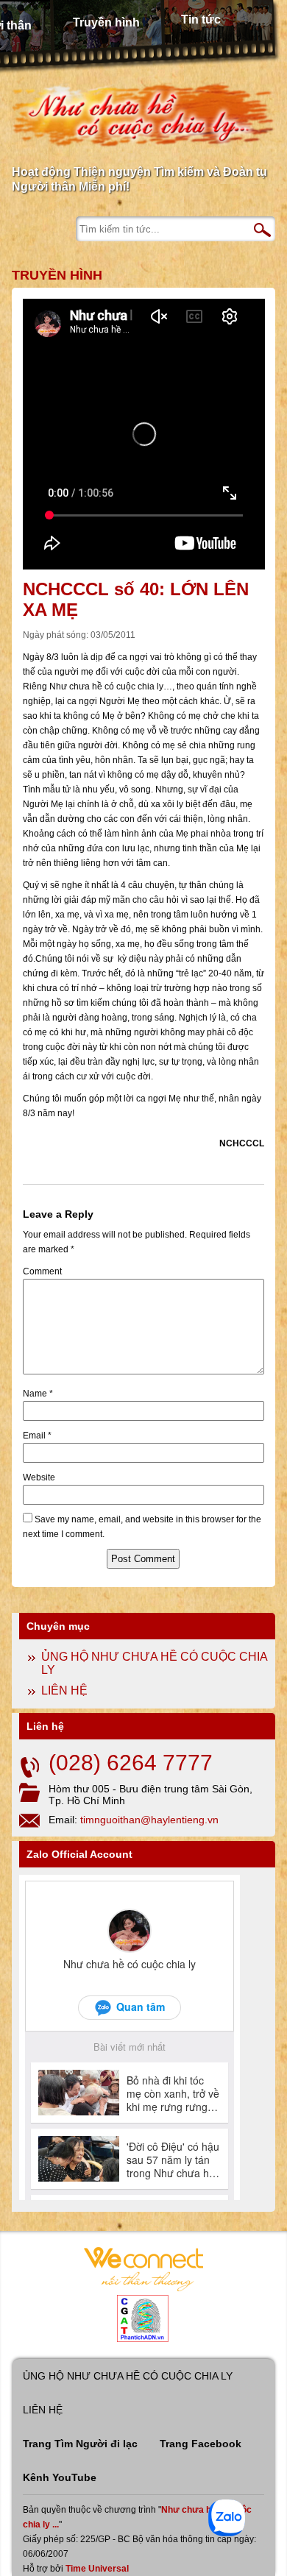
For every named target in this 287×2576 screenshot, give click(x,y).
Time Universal (97, 2569)
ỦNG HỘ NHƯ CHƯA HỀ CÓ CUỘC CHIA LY (128, 2376)
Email (37, 1436)
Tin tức (201, 19)
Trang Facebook (201, 2444)
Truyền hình (106, 22)
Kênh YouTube (60, 2477)
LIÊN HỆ (64, 1690)
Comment (42, 1271)
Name (38, 1394)
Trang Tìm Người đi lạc (80, 2444)
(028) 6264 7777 (131, 1763)
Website (39, 1477)
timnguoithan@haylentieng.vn (149, 1820)
